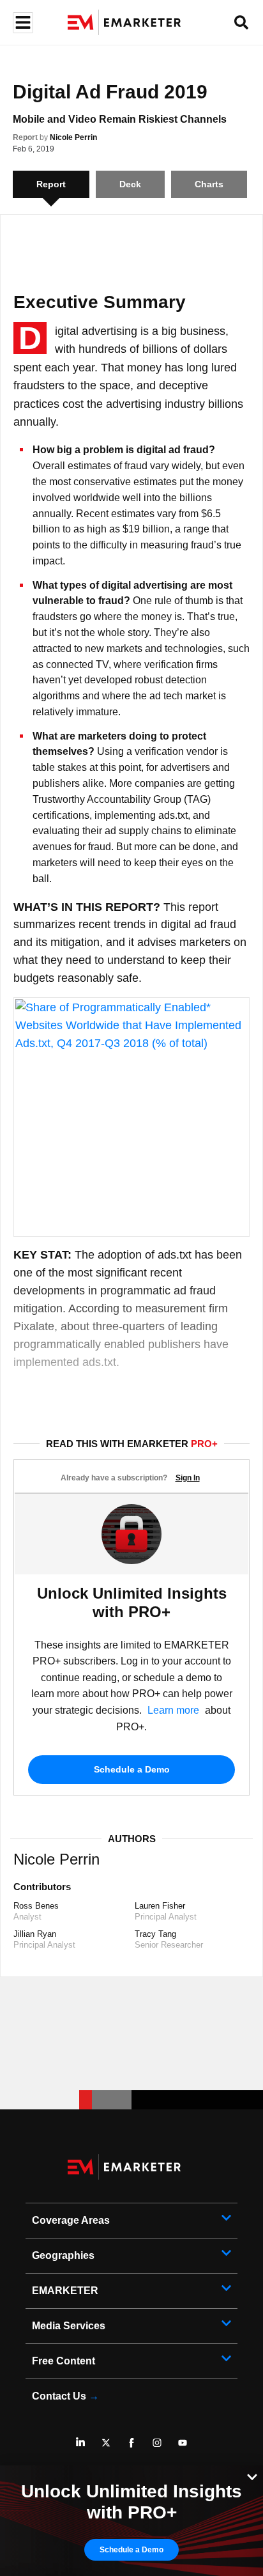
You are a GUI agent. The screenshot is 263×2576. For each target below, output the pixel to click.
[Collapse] (252, 2476)
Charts (209, 184)
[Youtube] (183, 2442)
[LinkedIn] (80, 2442)
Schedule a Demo (132, 1769)
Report (25, 137)
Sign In (188, 1478)
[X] (106, 2442)
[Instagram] (157, 2442)
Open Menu (21, 23)
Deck (130, 184)
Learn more (173, 1710)
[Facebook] (131, 2442)
